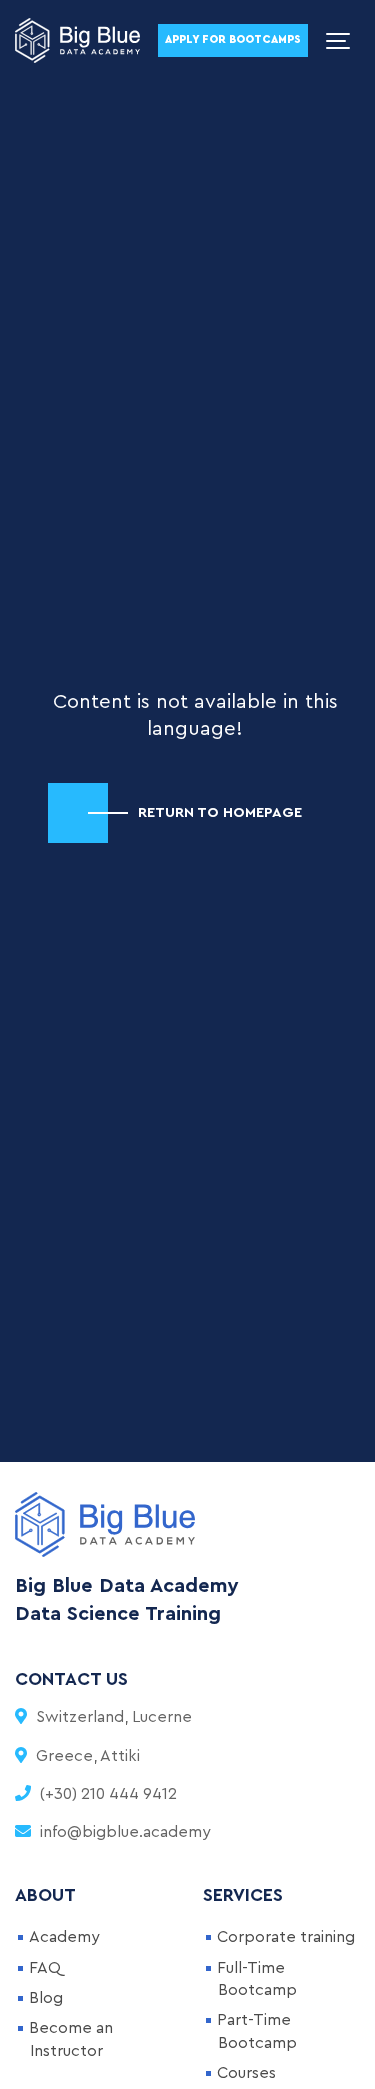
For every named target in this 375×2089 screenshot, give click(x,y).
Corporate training (286, 1937)
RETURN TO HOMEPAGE (220, 812)
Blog (46, 1998)
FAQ (45, 1968)
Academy (64, 1937)
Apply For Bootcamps (233, 39)
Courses (246, 2073)
